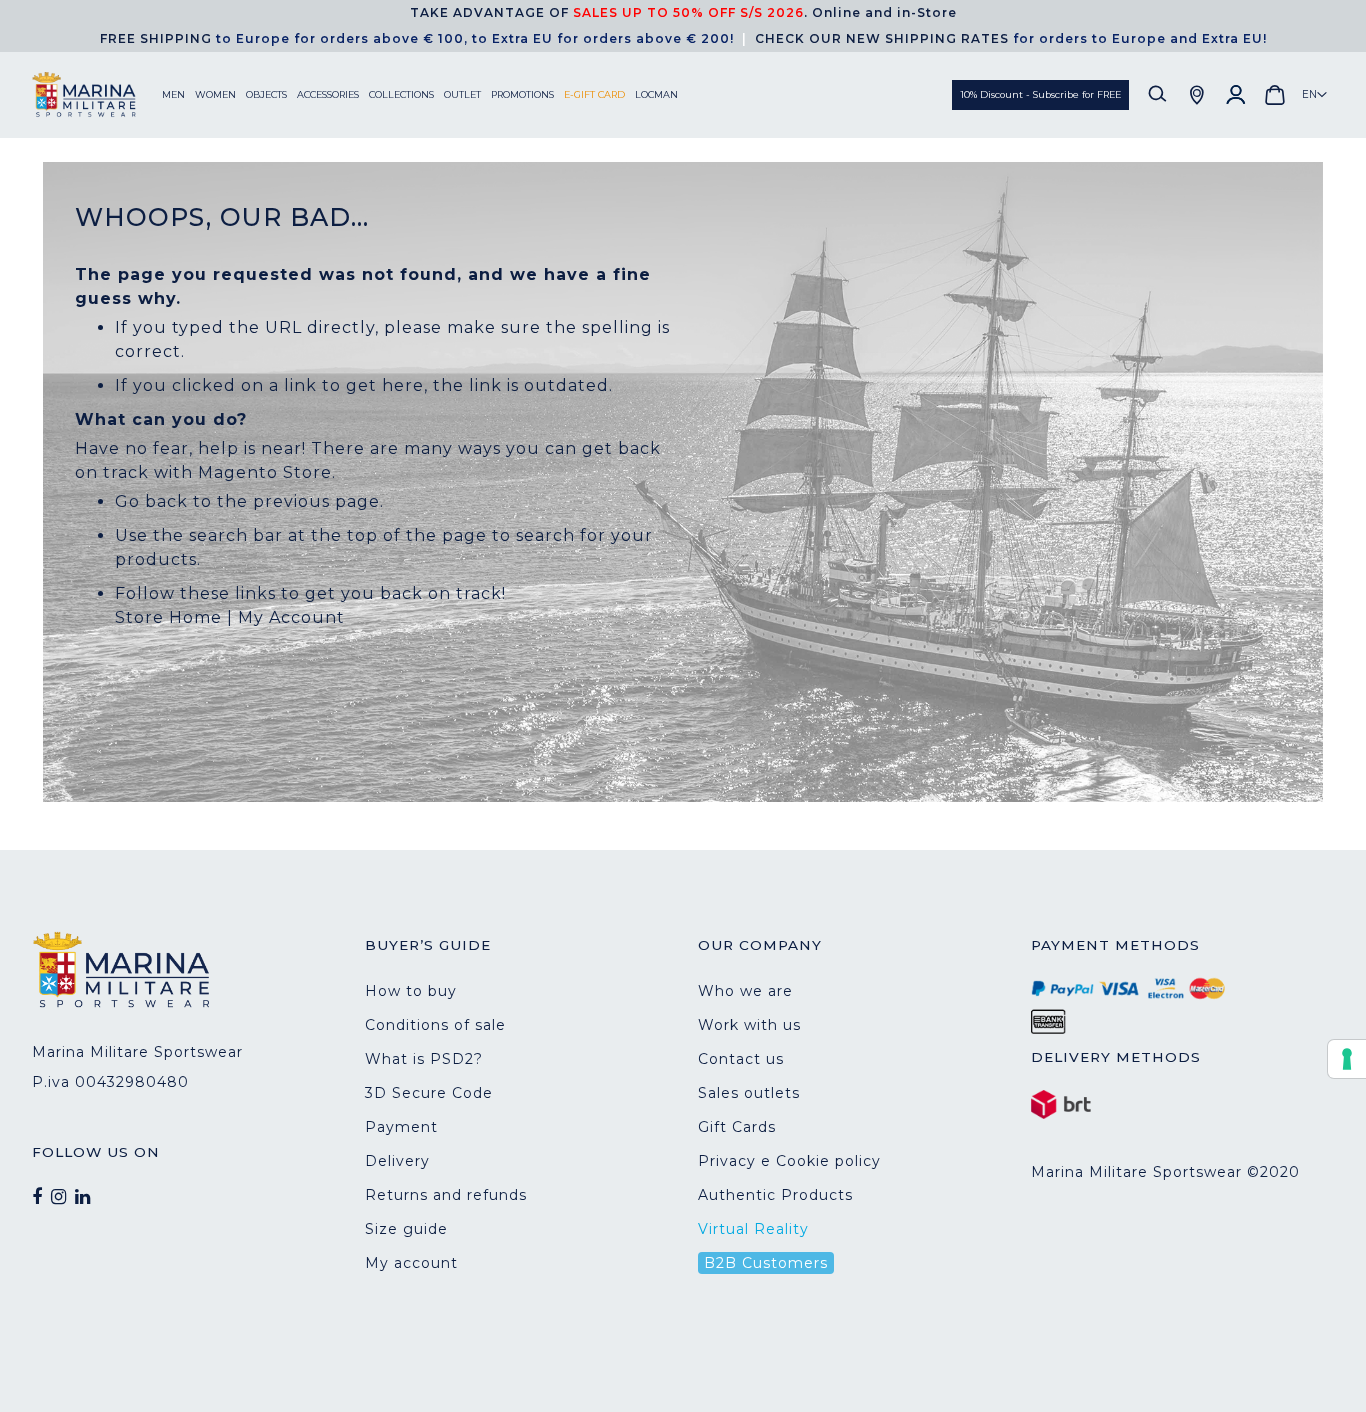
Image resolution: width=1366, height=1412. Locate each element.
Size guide (406, 1229)
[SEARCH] (1158, 95)
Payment (401, 1127)
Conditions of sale (435, 1025)
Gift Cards (737, 1127)
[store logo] (97, 95)
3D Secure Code (429, 1093)
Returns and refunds (446, 1195)
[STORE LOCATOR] (1197, 95)
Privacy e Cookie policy (789, 1161)
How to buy (411, 991)
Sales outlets (749, 1093)
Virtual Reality (753, 1229)
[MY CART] (1275, 95)
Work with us (749, 1025)
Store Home (168, 617)
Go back (151, 501)
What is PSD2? (424, 1059)
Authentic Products (775, 1195)
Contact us (741, 1059)
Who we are (745, 991)
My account (411, 1263)
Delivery (397, 1161)
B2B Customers (766, 1263)
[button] (1314, 95)
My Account (291, 617)
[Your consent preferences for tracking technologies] (1347, 1059)
